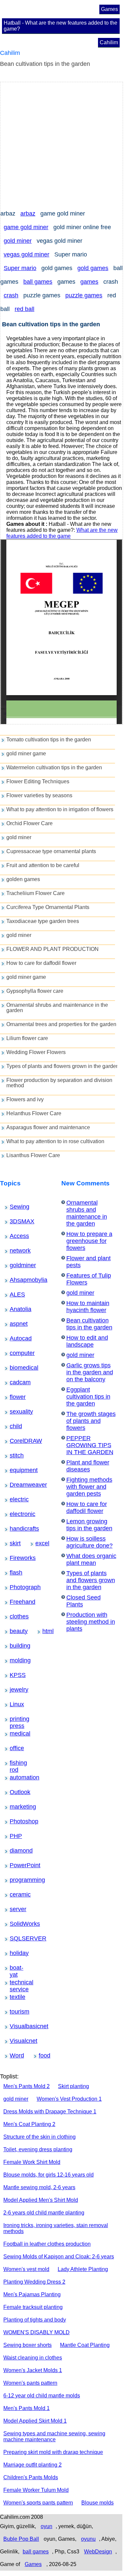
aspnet (14, 1324)
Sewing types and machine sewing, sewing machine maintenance (54, 2436)
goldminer (16, 1265)
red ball (24, 309)
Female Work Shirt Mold (32, 2162)
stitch (14, 1455)
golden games (23, 879)
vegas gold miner (26, 254)
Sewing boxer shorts (27, 2345)
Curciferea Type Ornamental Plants (48, 907)
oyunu (88, 2539)
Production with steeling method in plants (91, 1622)
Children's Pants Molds (31, 2477)
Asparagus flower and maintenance (48, 1127)
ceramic (15, 1894)
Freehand (15, 1602)
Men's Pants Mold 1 (26, 2408)
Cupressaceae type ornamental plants (51, 851)
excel (39, 1543)
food (42, 2055)
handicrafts (16, 1529)
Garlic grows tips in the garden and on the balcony (90, 1372)
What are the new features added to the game (62, 533)
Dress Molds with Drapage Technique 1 (50, 2112)
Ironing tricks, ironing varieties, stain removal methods (56, 2228)
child (13, 1426)
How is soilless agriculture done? (89, 1542)
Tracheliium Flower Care (35, 893)
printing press (17, 1719)
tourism (15, 2012)
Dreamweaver (17, 1485)
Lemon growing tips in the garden (89, 1525)
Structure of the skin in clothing (39, 2137)
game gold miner (26, 227)
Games (109, 9)
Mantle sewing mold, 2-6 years (39, 2187)
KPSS (14, 1675)
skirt (13, 1543)
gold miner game (26, 754)
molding (15, 1660)
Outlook (15, 1792)
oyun (46, 2526)
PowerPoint (16, 1865)
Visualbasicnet (17, 2026)
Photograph (16, 1587)
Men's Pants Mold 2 (26, 2086)
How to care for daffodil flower (41, 963)
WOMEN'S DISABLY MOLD (36, 2332)
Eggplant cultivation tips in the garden (88, 1397)
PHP (13, 1836)
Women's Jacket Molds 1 (33, 2370)
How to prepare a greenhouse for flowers (89, 1241)
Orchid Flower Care (29, 823)
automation (16, 1777)
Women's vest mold (26, 2269)
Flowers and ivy (25, 1099)
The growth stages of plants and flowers (91, 1421)
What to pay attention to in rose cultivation (55, 1141)
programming (17, 1880)
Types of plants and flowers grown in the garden (63, 1066)
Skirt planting (73, 2086)
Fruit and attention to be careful (43, 865)
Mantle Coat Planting (85, 2345)
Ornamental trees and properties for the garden (61, 1024)
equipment (16, 1470)
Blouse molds (97, 2503)
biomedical (16, 1368)
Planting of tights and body (35, 2320)
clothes (14, 1616)
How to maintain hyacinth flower (88, 1307)
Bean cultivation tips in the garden (89, 1324)
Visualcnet (16, 2041)
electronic (15, 1514)
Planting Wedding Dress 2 (34, 2282)
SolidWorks (16, 1924)
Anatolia (15, 1309)
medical (15, 1734)
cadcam (15, 1382)
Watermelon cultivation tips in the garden (54, 767)
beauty (14, 1631)
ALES (14, 1294)
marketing (16, 1807)
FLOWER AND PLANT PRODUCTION (52, 949)
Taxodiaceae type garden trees (43, 921)
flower (14, 1397)
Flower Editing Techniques (38, 781)
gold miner (18, 241)
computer (15, 1353)
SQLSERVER (17, 1938)
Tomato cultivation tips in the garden (49, 740)
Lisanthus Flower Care (33, 1155)
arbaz (28, 214)
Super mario (20, 268)
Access (15, 1236)
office (14, 1748)
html (46, 1631)
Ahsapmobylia (17, 1280)
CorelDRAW (16, 1441)
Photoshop (16, 1821)
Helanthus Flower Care (34, 1113)
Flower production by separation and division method (59, 1083)
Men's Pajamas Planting (32, 2294)
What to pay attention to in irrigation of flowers (60, 809)
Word (14, 2055)
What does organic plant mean (91, 1559)
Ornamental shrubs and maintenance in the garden (57, 1008)
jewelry (14, 1690)
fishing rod (16, 1763)
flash (14, 1573)
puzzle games (84, 295)
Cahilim (109, 42)
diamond (15, 1851)
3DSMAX (15, 1221)
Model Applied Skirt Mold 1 (35, 2421)
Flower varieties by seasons (39, 795)
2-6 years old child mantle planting (44, 2213)
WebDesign (98, 2552)
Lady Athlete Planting (83, 2269)
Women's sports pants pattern (38, 2503)
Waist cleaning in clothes (33, 2358)
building (15, 1646)
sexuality (15, 1412)
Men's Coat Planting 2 (29, 2124)
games (89, 282)
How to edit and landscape (87, 1341)
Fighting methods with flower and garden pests (89, 1487)
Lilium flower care (27, 1038)
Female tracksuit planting (33, 2307)
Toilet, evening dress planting (38, 2149)
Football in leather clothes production (47, 2244)
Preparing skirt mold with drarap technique (53, 2452)
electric (14, 1499)
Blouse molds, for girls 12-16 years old (48, 2175)
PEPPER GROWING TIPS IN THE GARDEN (90, 1445)
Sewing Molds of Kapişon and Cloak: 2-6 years (59, 2257)
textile (14, 1997)
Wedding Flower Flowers (36, 1052)
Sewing (15, 1207)
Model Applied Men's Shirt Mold (41, 2200)
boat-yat (15, 1968)
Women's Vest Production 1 (69, 2099)
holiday (14, 1953)
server (14, 1909)
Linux (14, 1704)
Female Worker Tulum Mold (36, 2490)
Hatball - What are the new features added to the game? (60, 26)
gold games (93, 268)
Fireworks (16, 1558)
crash (11, 295)
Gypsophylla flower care (35, 991)
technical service (18, 1983)
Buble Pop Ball (21, 2539)
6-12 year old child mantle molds (42, 2396)
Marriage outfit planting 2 (32, 2465)
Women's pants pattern (30, 2383)
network (15, 1251)
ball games (38, 282)
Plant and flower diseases (88, 1466)
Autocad (15, 1338)
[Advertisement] (62, 145)
